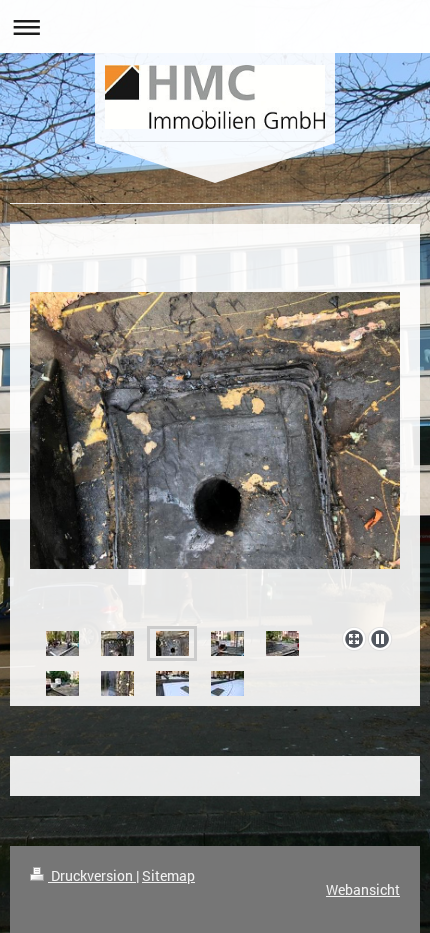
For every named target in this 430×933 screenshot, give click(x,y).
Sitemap (168, 875)
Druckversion (92, 875)
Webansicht (363, 889)
